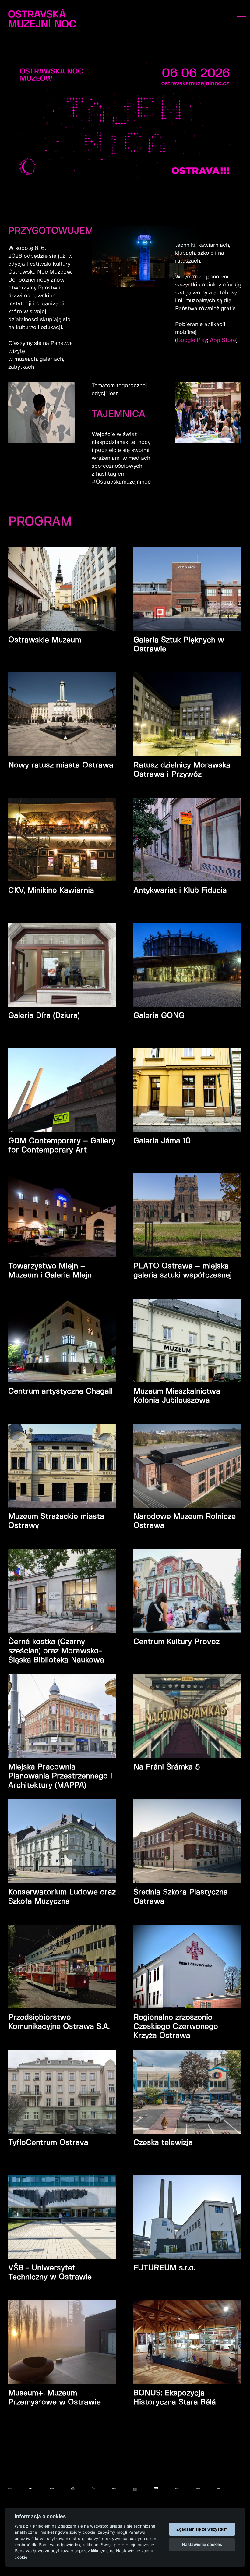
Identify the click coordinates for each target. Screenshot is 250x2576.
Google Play (192, 340)
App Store (223, 340)
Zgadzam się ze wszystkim (202, 2529)
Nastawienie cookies (202, 2544)
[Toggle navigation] (241, 19)
